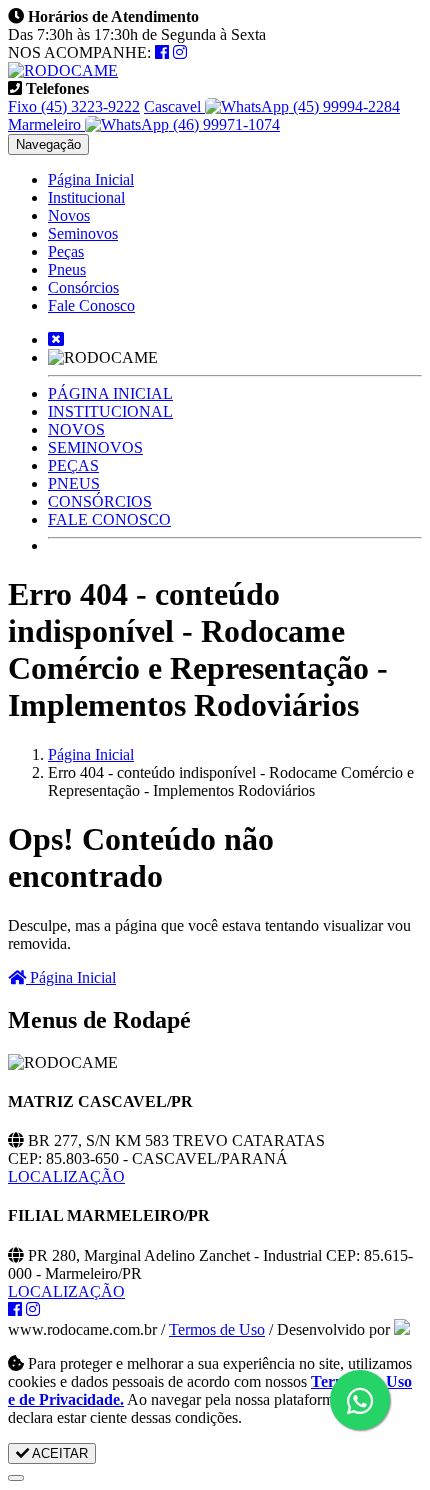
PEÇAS (73, 465)
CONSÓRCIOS (100, 501)
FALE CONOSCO (109, 519)
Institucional (86, 197)
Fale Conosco (91, 305)
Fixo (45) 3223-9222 (74, 106)
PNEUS (74, 483)
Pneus (67, 269)
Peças (66, 251)
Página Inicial (91, 179)
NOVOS (76, 429)
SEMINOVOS (95, 447)
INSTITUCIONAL (110, 411)
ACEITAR (58, 1453)
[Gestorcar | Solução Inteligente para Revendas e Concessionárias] (402, 1329)
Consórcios (83, 287)
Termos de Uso (217, 1329)
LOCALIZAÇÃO (66, 1176)
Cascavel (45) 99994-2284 (272, 106)
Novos (69, 215)
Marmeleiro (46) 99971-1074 (144, 124)
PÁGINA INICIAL (110, 393)
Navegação (48, 144)
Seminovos (83, 233)
